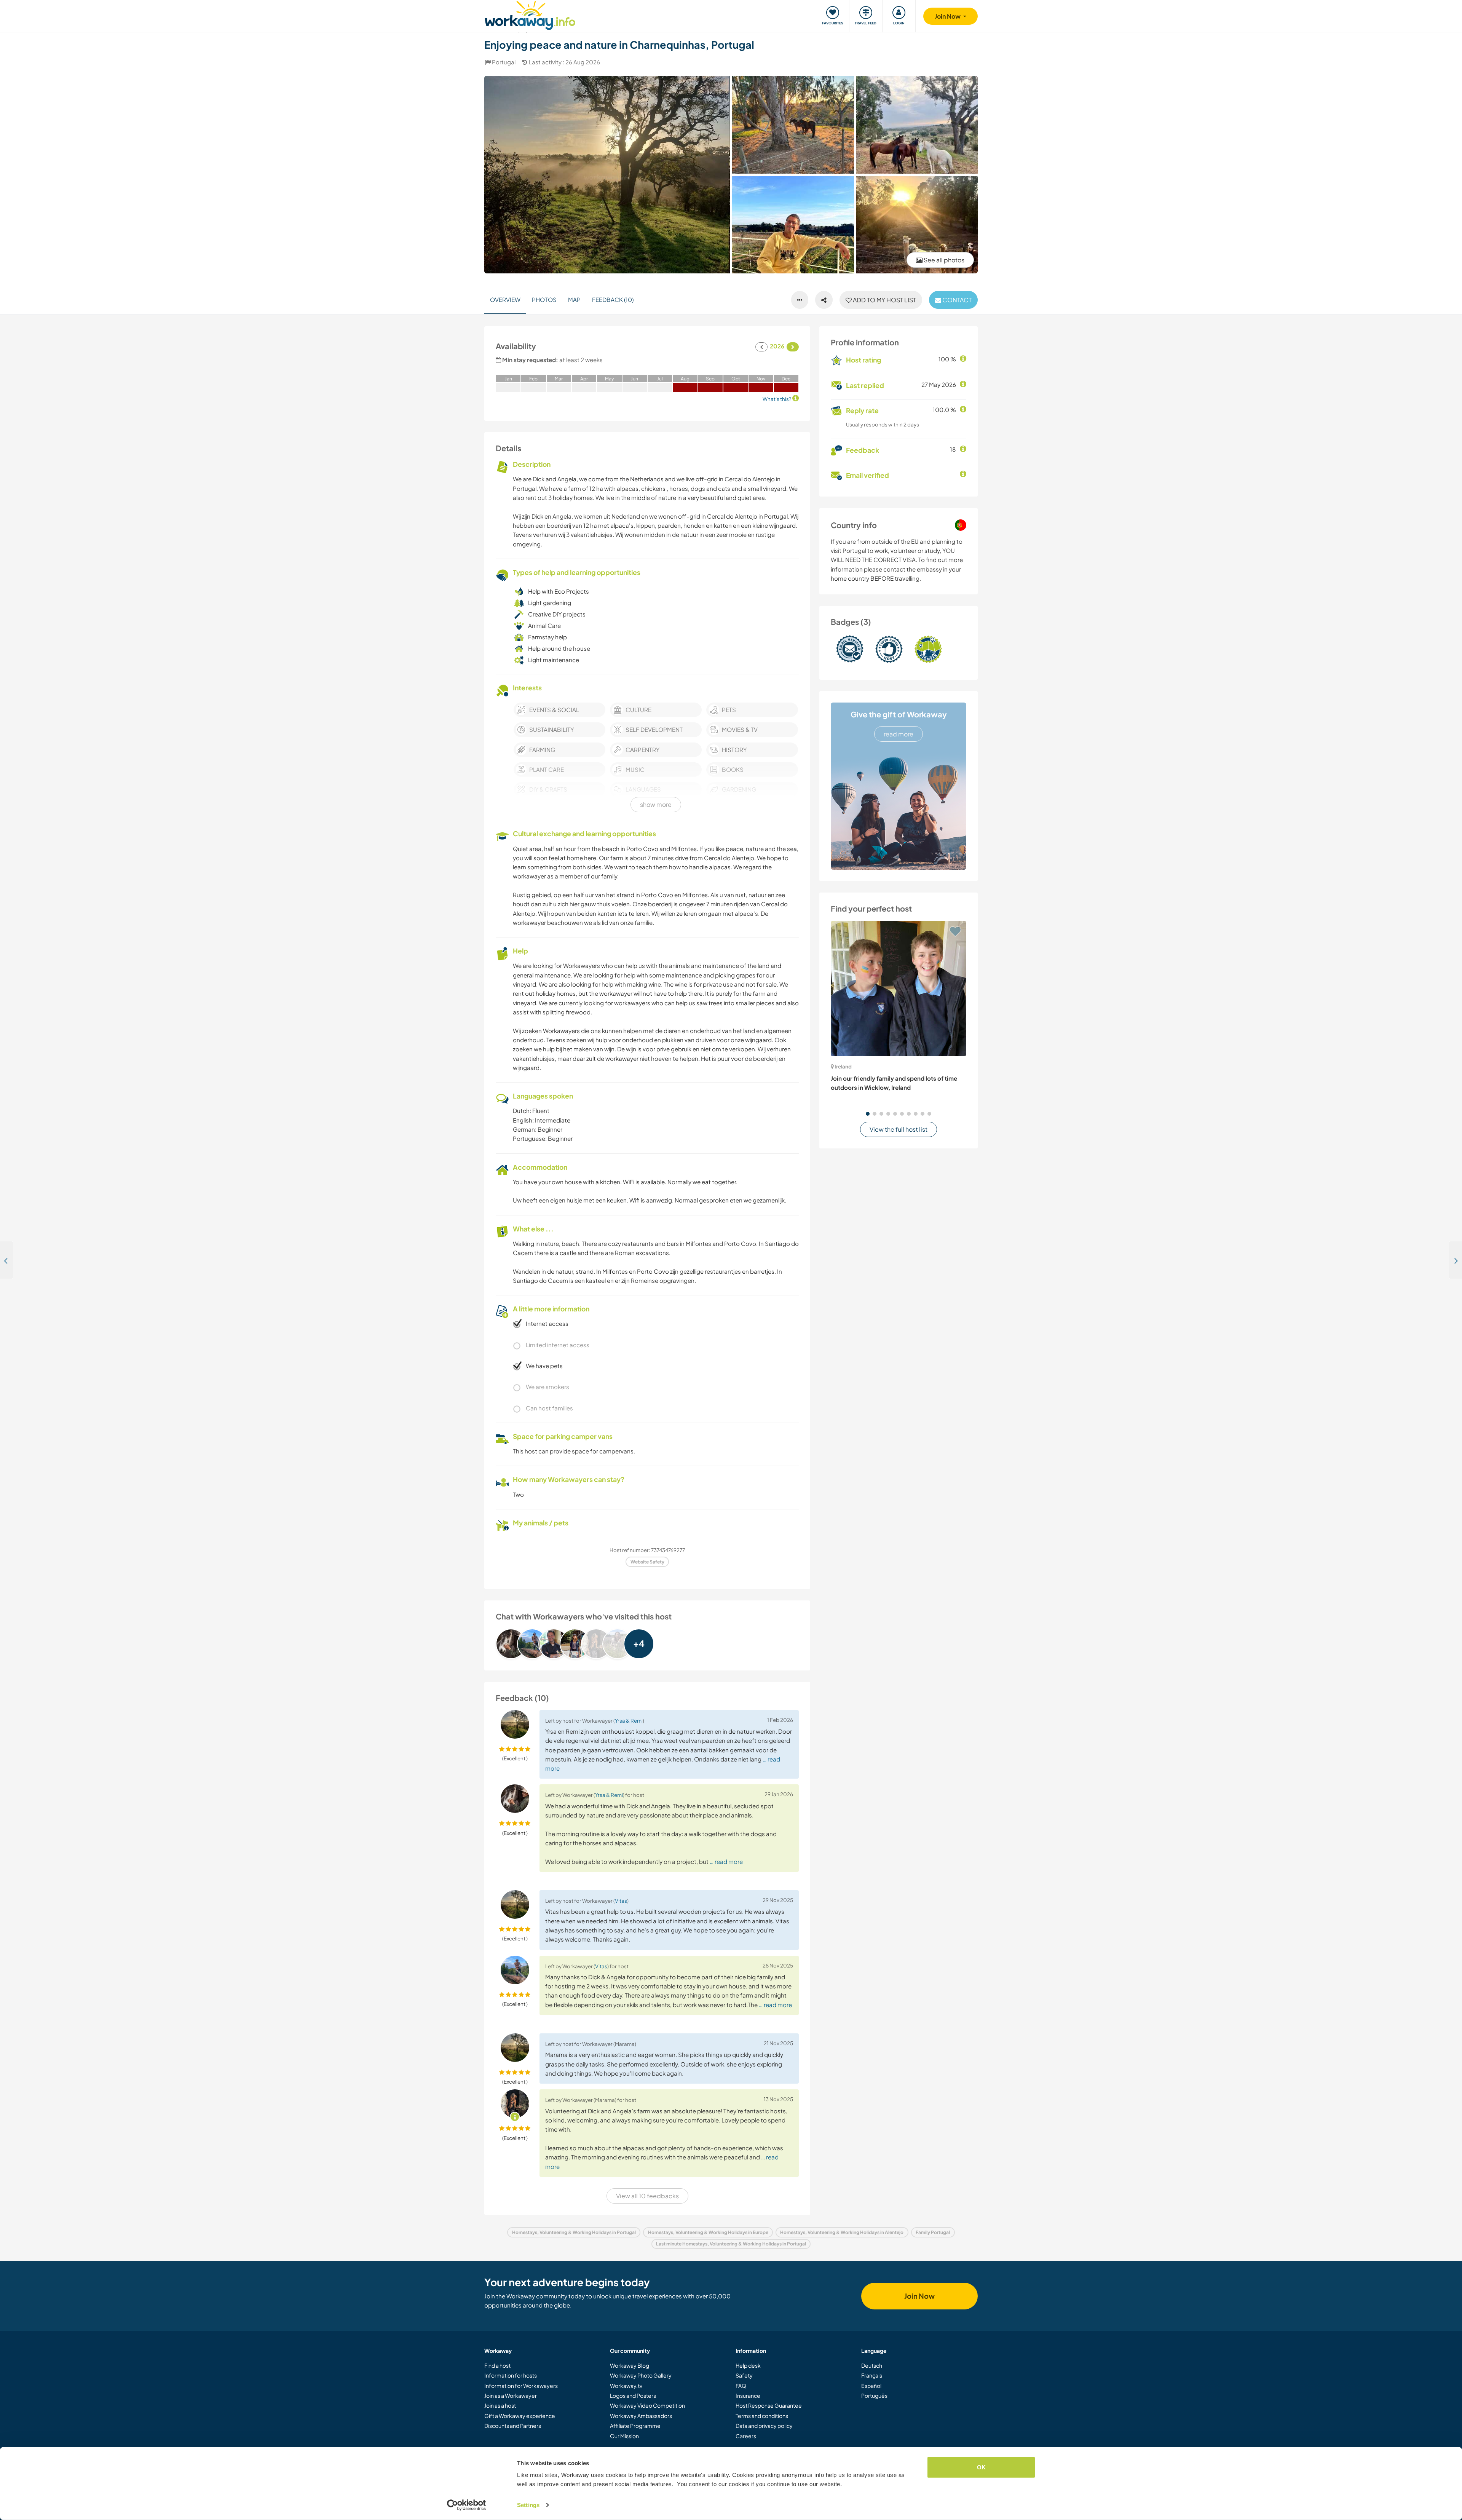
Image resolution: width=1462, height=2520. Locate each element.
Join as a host (500, 2405)
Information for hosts (511, 2375)
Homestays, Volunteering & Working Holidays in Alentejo (842, 2232)
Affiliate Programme (635, 2426)
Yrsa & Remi (629, 1721)
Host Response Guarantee (769, 2405)
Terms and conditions (762, 2416)
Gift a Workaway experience (520, 2416)
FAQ (741, 2386)
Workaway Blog (630, 2365)
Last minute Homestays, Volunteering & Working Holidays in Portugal (731, 2244)
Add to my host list (884, 300)
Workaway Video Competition (647, 2405)
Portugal (504, 62)
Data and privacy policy (764, 2426)
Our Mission (624, 2436)
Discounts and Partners (513, 2426)
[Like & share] (824, 300)
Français (872, 2375)
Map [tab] (574, 299)
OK (981, 2467)
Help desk (748, 2365)
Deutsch (872, 2365)
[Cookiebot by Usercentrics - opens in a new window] (467, 2505)
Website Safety (647, 1562)
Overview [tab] (505, 299)
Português (874, 2395)
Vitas (621, 1901)
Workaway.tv (626, 2386)
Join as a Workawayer (511, 2395)
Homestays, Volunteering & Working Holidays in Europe (708, 2232)
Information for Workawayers (521, 2386)
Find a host (497, 2365)
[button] (868, 1114)
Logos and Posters (633, 2395)
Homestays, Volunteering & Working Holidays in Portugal (574, 2232)
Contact (956, 300)
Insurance (748, 2395)
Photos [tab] (544, 299)
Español (871, 2386)
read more (899, 734)
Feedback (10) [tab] (613, 299)
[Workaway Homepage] (530, 14)
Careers (746, 2436)
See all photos (943, 260)
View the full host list (899, 1129)
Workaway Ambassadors (641, 2416)
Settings (528, 2505)
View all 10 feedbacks (647, 2196)
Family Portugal (933, 2232)
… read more (726, 1861)
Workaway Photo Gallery (641, 2375)
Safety (744, 2375)
